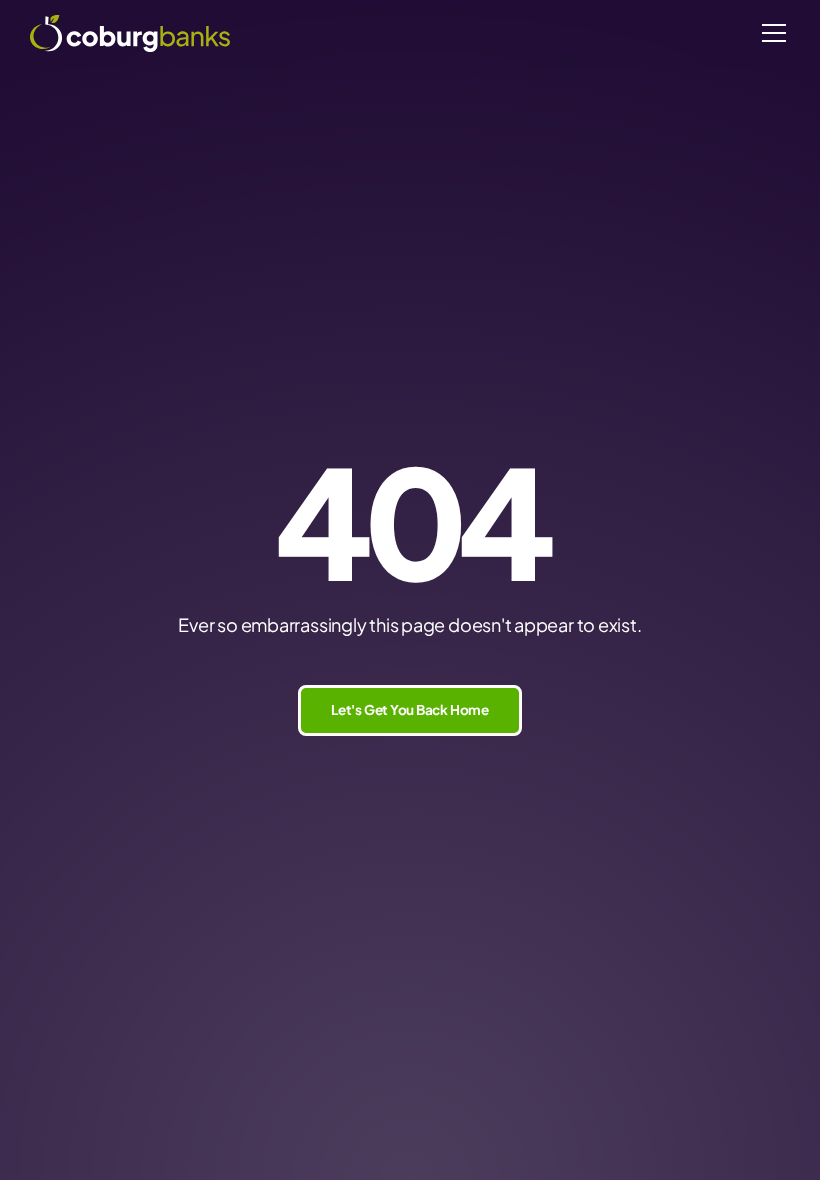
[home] (130, 33)
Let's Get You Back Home (410, 709)
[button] (770, 33)
